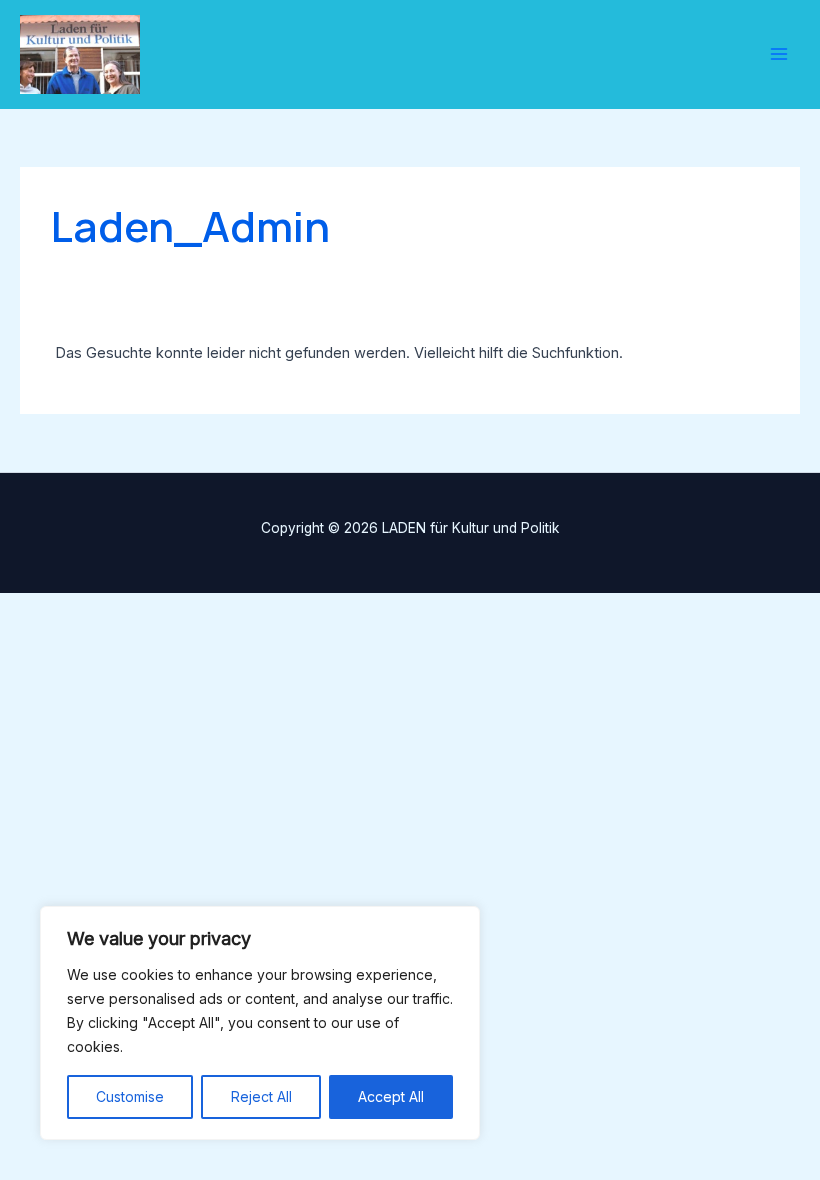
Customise (130, 1096)
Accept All (391, 1096)
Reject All (261, 1096)
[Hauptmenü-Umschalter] (779, 55)
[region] (260, 1023)
